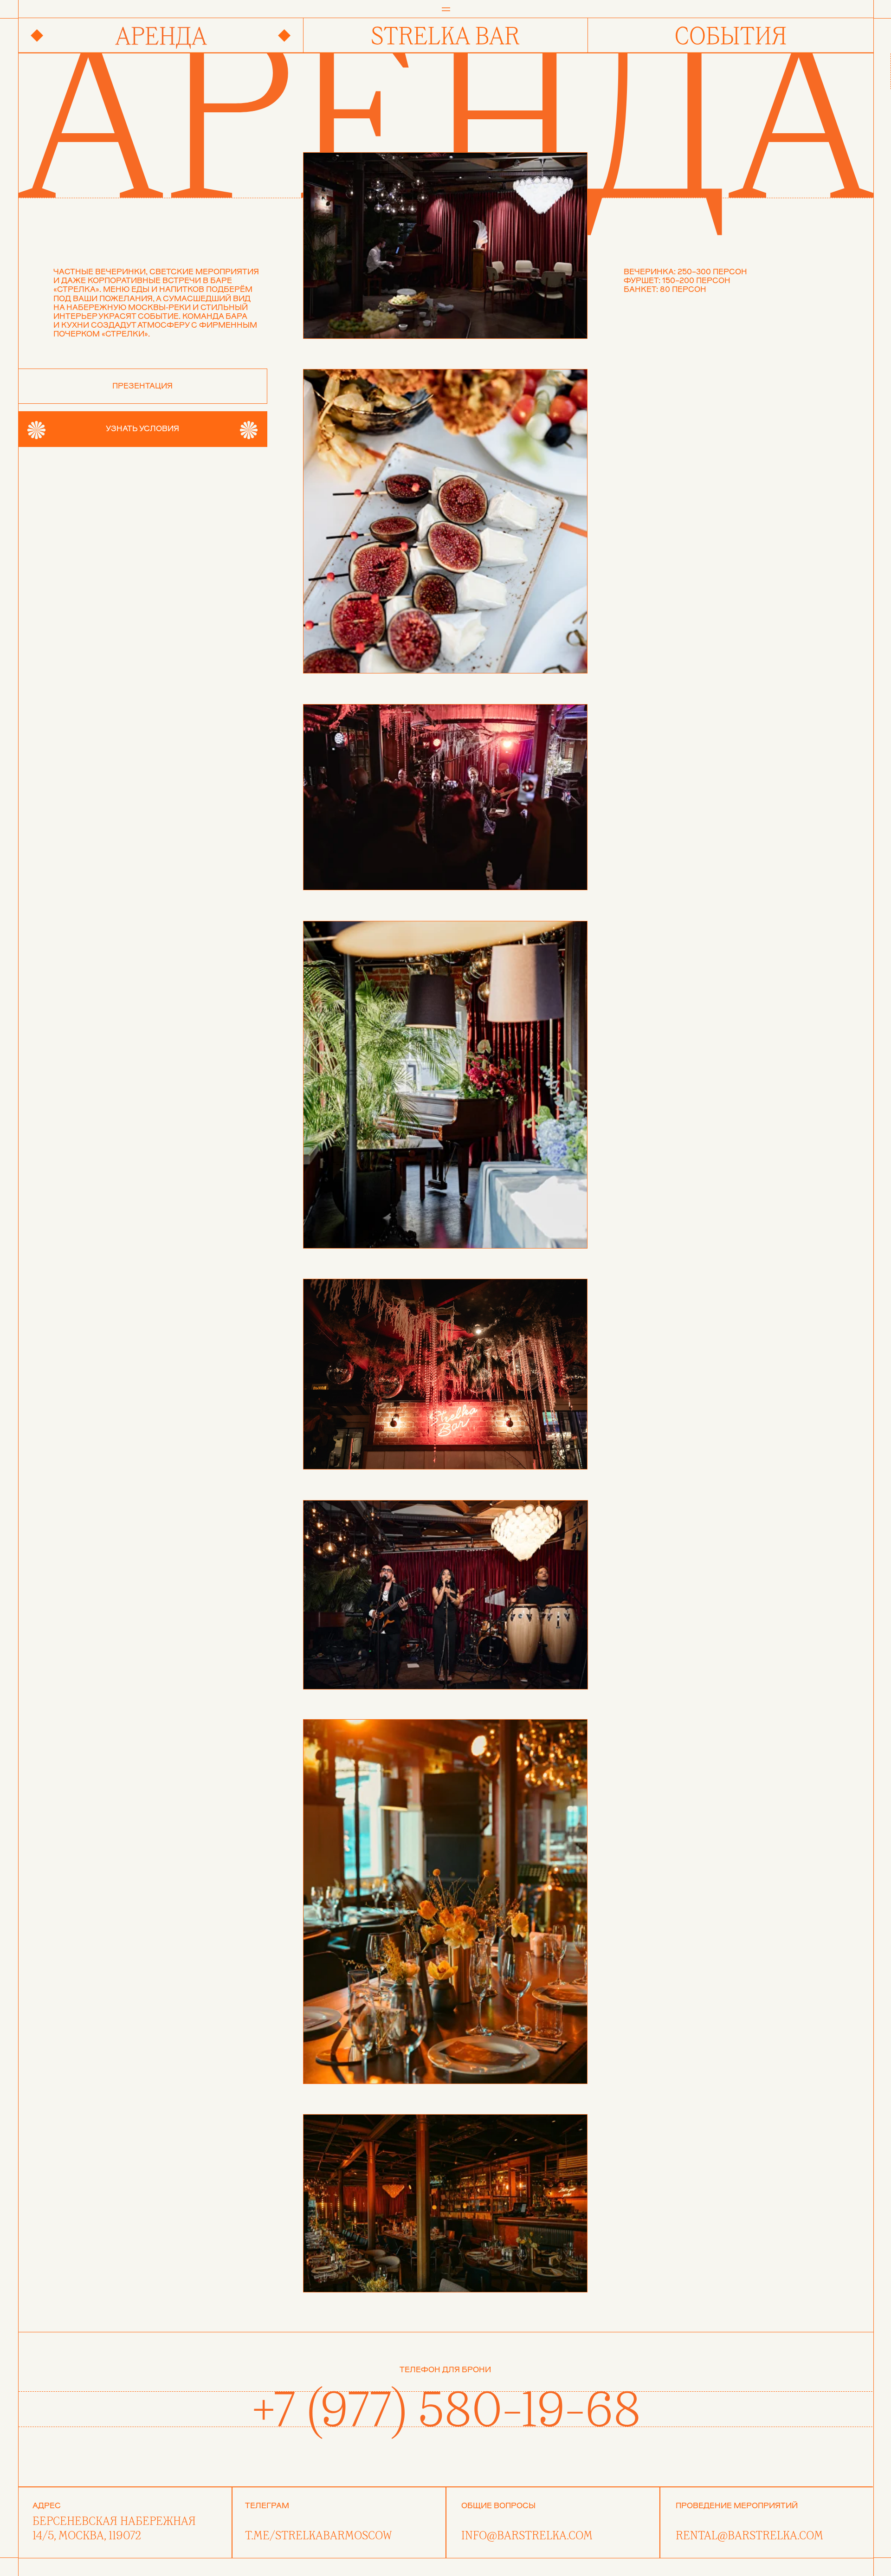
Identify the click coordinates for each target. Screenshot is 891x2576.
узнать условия (142, 429)
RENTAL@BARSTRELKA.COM (749, 2536)
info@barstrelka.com (527, 2536)
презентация (142, 386)
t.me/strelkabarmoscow (318, 2536)
